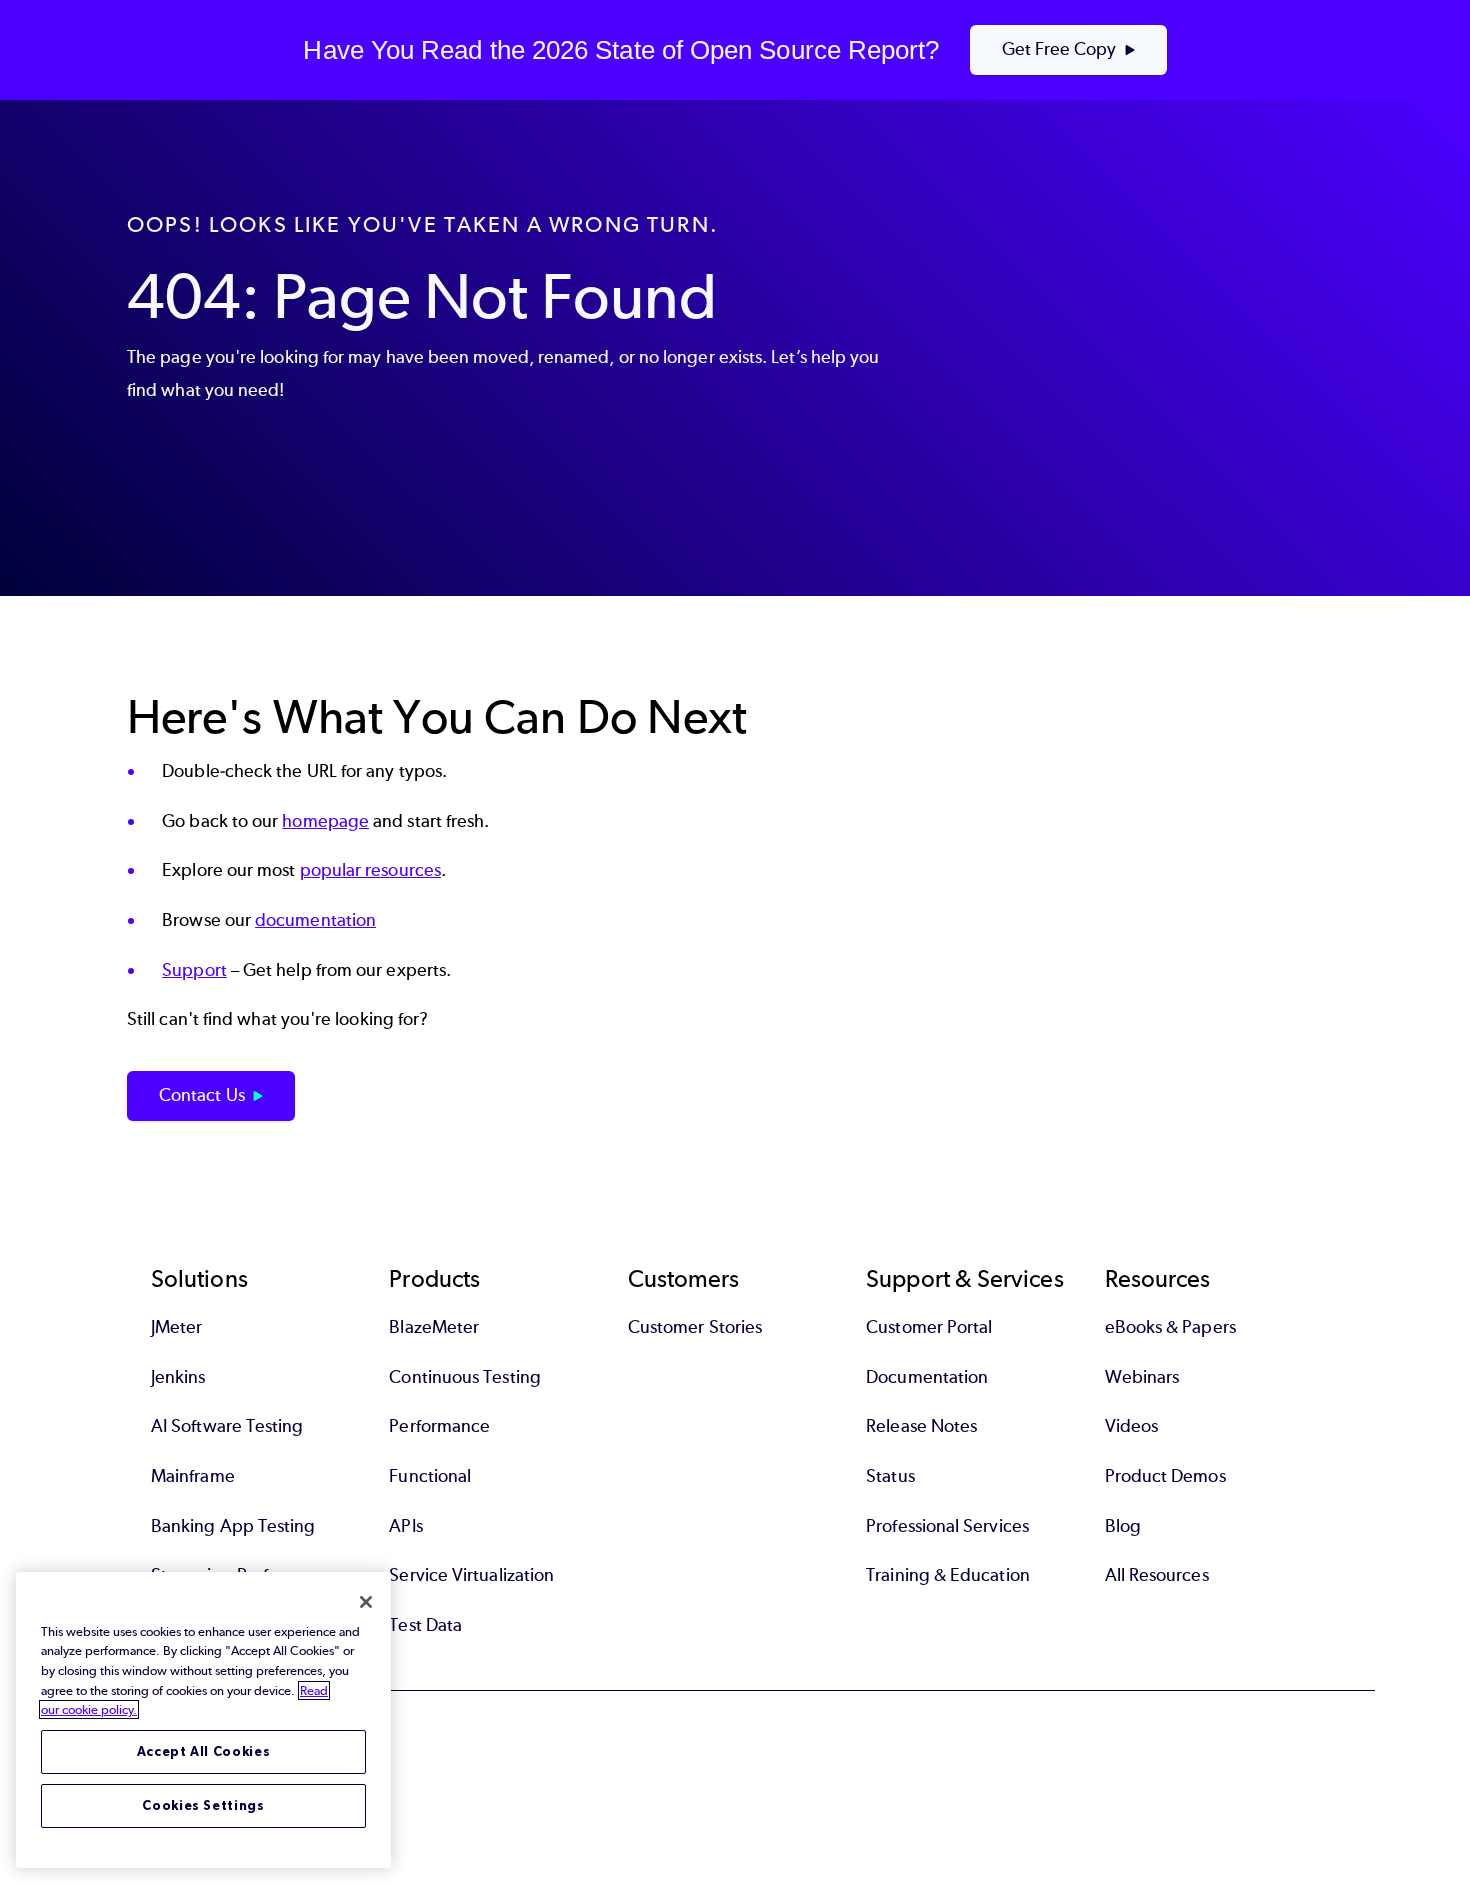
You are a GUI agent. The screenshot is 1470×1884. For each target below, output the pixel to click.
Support (194, 970)
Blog (1123, 1526)
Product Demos (1165, 1476)
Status (890, 1476)
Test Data (425, 1625)
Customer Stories (695, 1327)
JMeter (176, 1327)
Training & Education (948, 1575)
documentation (315, 920)
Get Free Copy (1059, 49)
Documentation (927, 1377)
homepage (325, 821)
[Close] (366, 1602)
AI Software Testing (227, 1426)
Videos (1131, 1426)
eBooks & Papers (1170, 1327)
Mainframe (193, 1476)
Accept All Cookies (204, 1751)
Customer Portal (929, 1327)
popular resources (370, 870)
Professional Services (947, 1526)
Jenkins (178, 1377)
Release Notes (921, 1426)
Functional (430, 1476)
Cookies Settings (203, 1805)
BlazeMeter (434, 1327)
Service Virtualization (471, 1575)
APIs (405, 1526)
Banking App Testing (233, 1526)
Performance (439, 1426)
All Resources (1157, 1575)
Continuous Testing (464, 1377)
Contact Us (202, 1095)
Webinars (1142, 1377)
